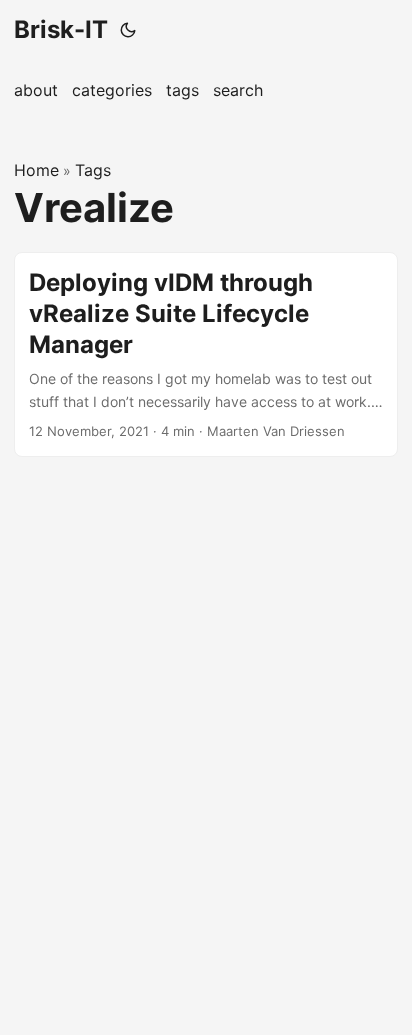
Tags (93, 170)
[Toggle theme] (128, 30)
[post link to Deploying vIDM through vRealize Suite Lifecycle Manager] (206, 354)
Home (36, 170)
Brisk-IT (61, 29)
